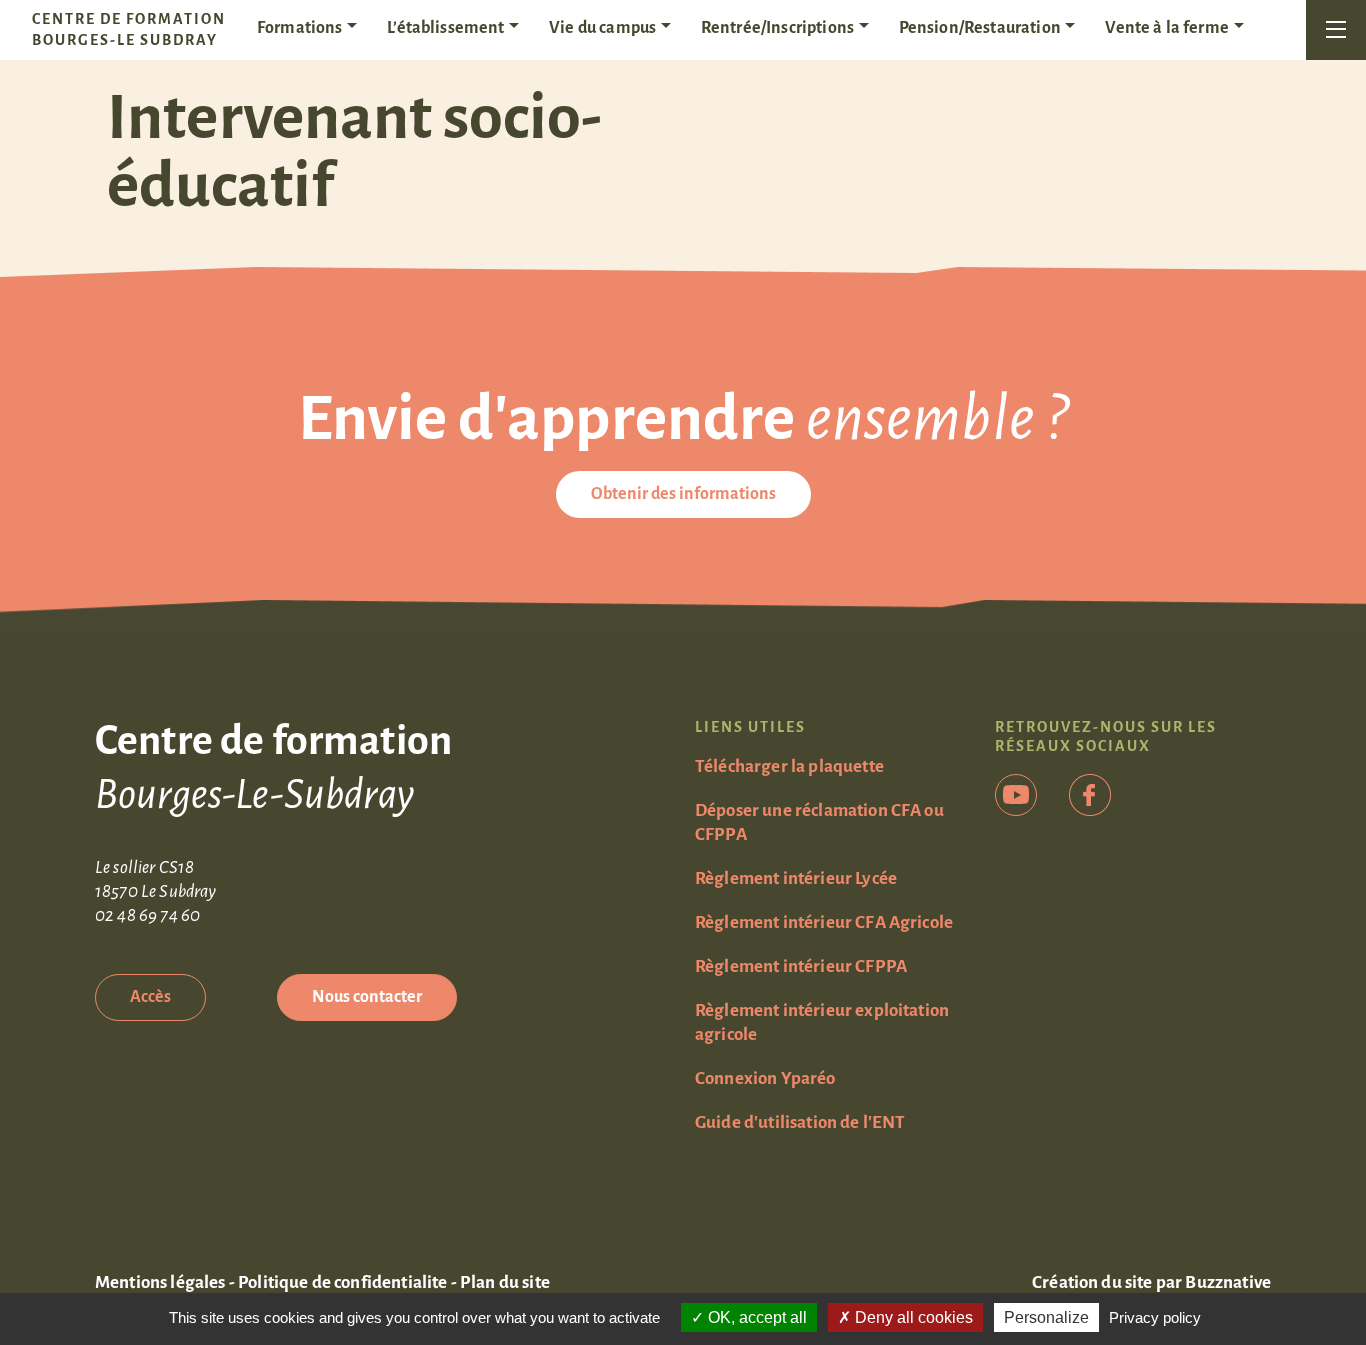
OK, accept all (755, 1317)
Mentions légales (160, 1282)
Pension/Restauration (980, 28)
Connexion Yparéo (765, 1078)
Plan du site (505, 1282)
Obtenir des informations (683, 494)
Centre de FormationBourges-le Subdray (129, 29)
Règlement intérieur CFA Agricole (824, 922)
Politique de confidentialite (342, 1282)
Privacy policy (1155, 1317)
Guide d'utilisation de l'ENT (800, 1122)
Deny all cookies (912, 1317)
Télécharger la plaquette (789, 766)
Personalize (1046, 1317)
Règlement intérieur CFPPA (801, 966)
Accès (150, 997)
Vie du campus (602, 28)
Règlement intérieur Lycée (796, 878)
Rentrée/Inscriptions (777, 28)
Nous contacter (367, 997)
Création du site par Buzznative (1151, 1282)
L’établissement (445, 28)
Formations (300, 28)
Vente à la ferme (1167, 28)
